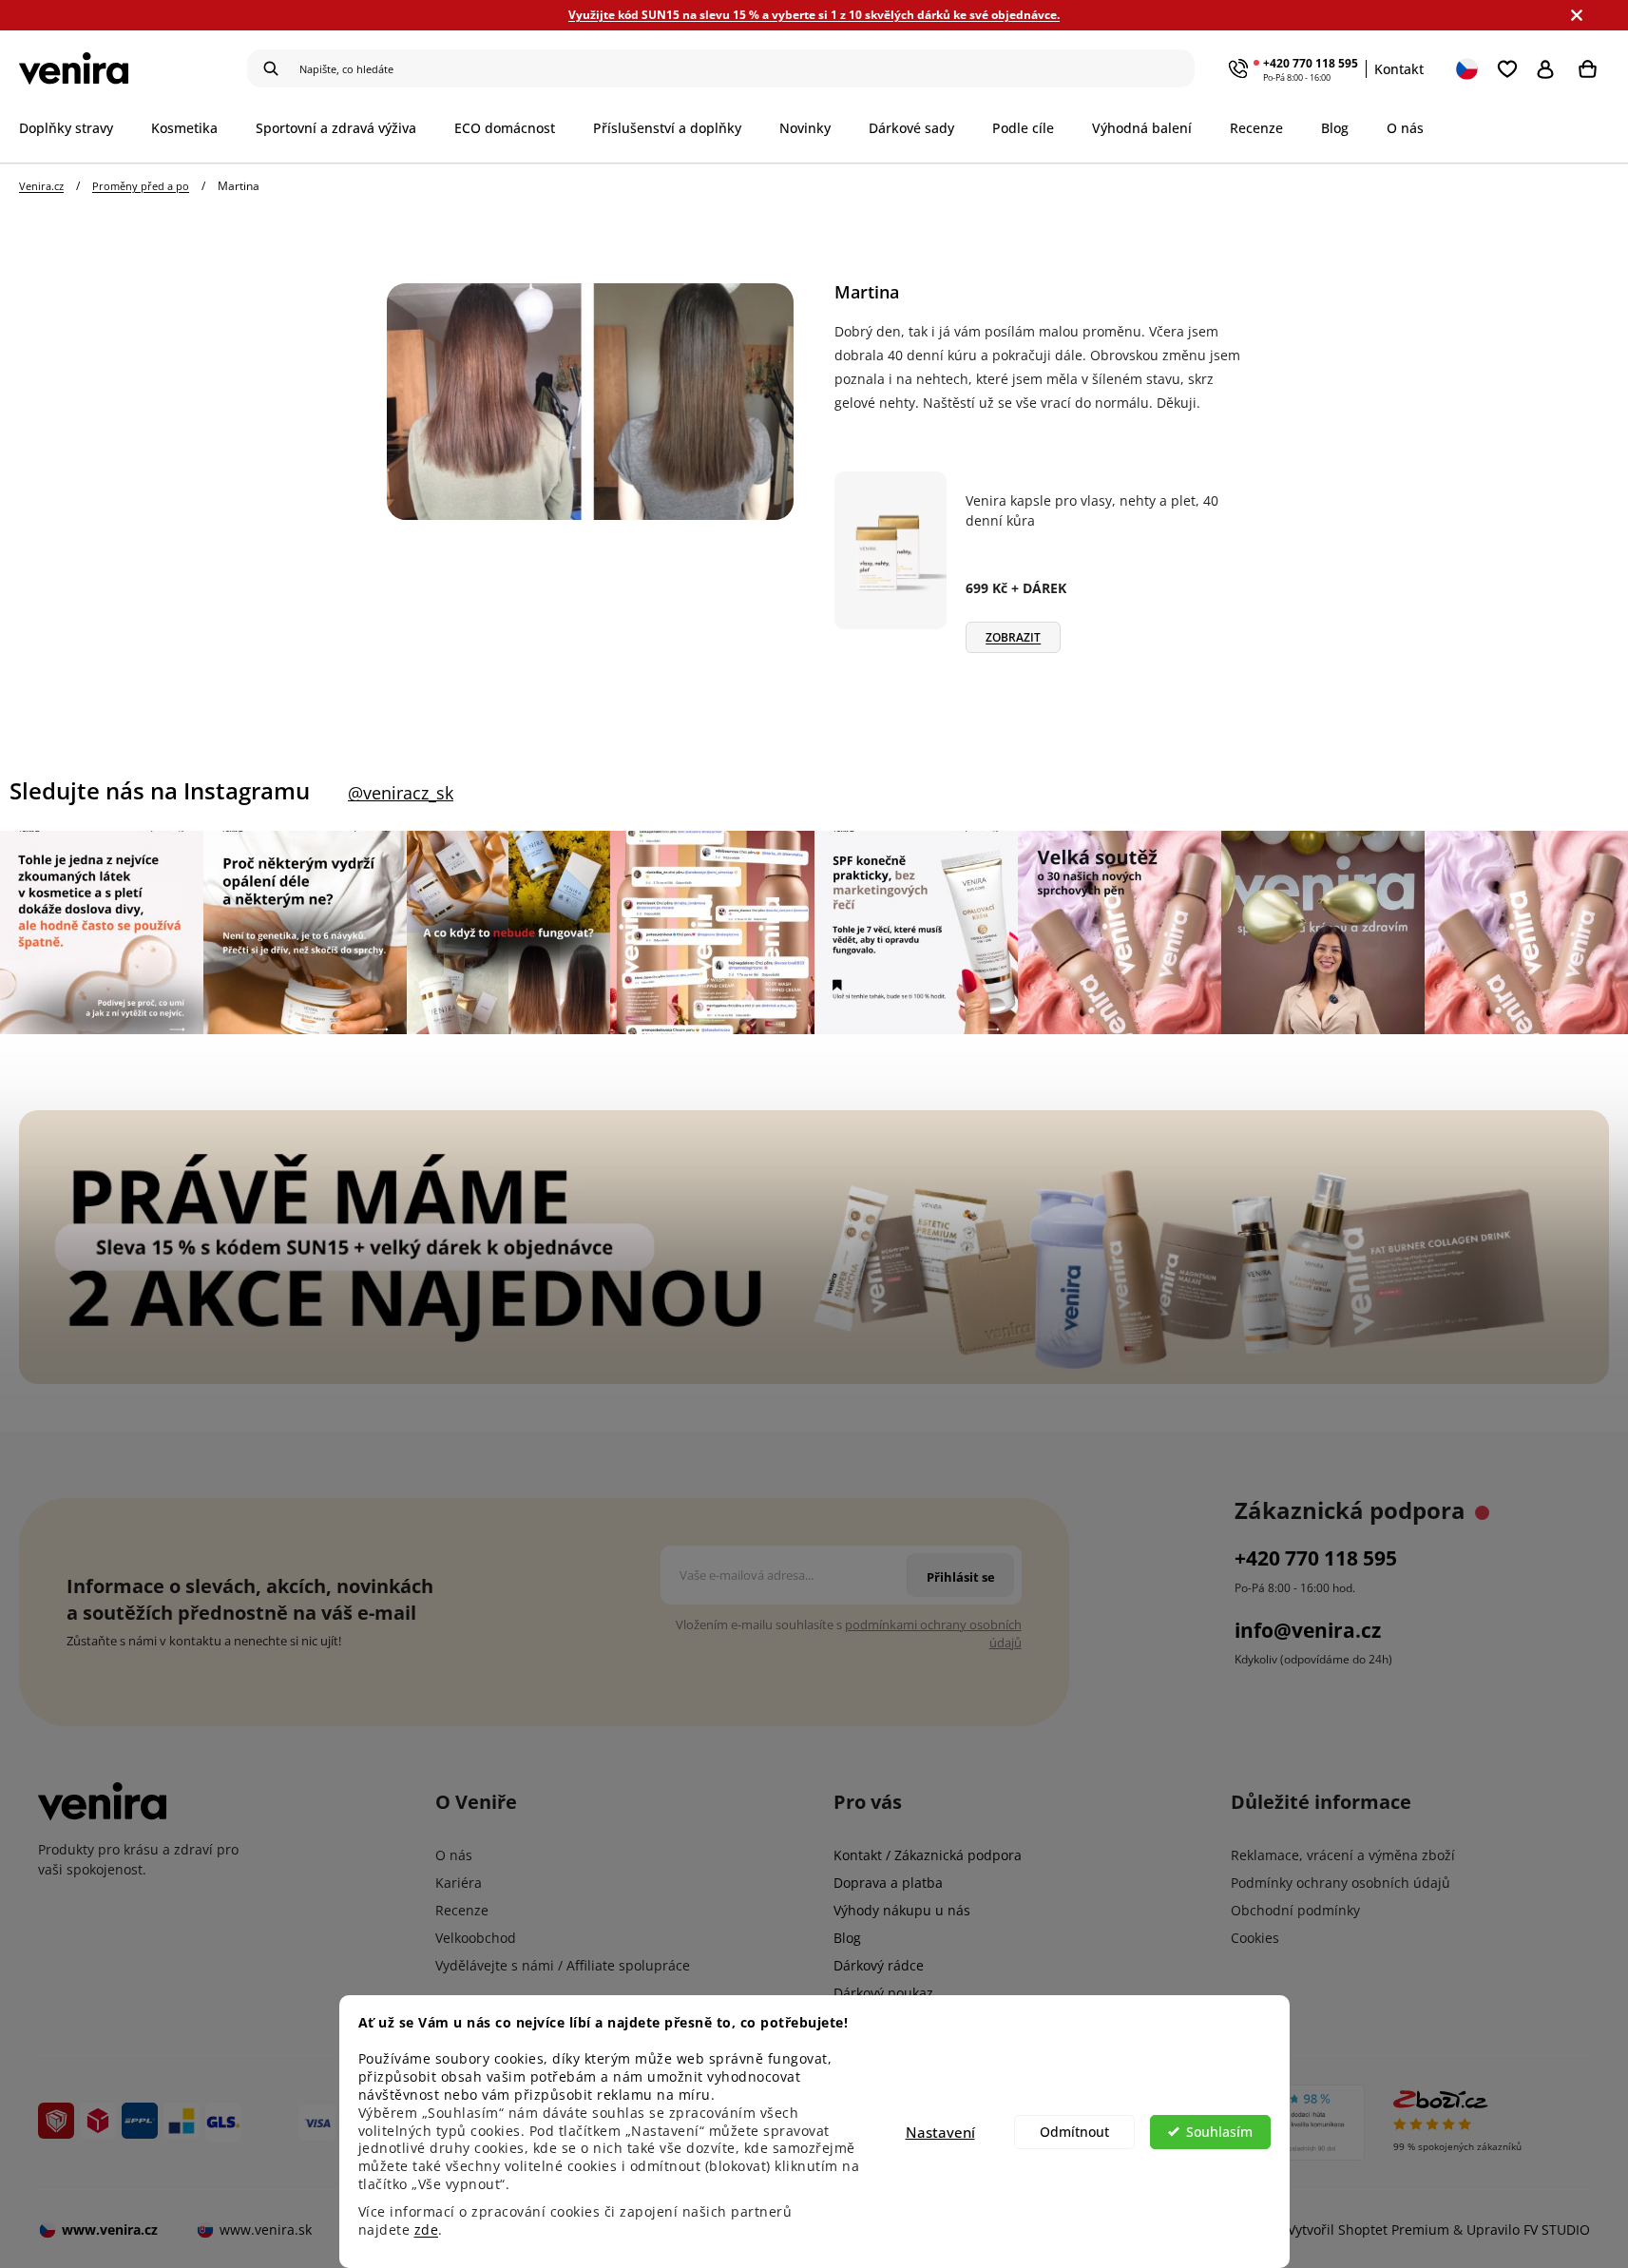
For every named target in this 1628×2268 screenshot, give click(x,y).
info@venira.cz (1308, 1630)
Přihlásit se (1550, 68)
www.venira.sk (266, 2230)
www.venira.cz (110, 2230)
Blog (847, 1938)
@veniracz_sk (401, 793)
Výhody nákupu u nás (902, 1910)
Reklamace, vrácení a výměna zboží (1343, 1855)
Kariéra (459, 1883)
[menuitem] (76, 128)
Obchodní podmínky (1295, 1910)
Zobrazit (1013, 637)
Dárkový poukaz (883, 1993)
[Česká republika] (1468, 68)
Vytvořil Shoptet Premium (1369, 2230)
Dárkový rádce (879, 1965)
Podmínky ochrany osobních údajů (1341, 1883)
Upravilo (1528, 2230)
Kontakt (1399, 69)
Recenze (462, 1910)
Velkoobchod (476, 1938)
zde (427, 2230)
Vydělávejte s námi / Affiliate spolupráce (563, 1965)
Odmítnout (1074, 2132)
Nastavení (940, 2132)
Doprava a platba (888, 1883)
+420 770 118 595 (1311, 63)
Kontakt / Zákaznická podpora (928, 1855)
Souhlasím (1219, 2132)
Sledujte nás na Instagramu (160, 791)
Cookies (1255, 1938)
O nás (454, 1855)
